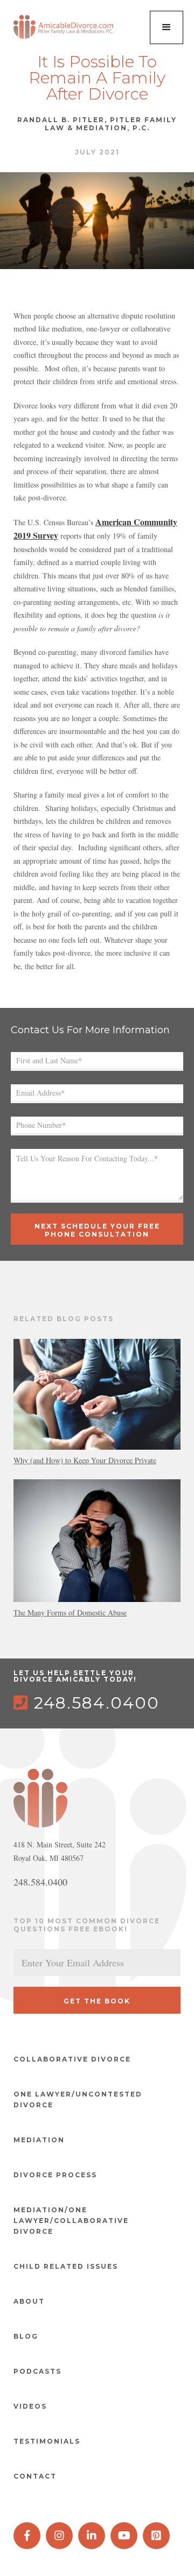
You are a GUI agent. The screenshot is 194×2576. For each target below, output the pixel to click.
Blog (26, 2336)
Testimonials (47, 2441)
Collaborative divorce (72, 2059)
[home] (65, 27)
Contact (35, 2476)
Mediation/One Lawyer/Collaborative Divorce (71, 2221)
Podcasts (37, 2371)
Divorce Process (55, 2175)
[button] (167, 27)
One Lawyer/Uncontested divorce (78, 2099)
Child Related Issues (66, 2266)
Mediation (39, 2140)
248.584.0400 (86, 1703)
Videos (30, 2406)
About (29, 2301)
